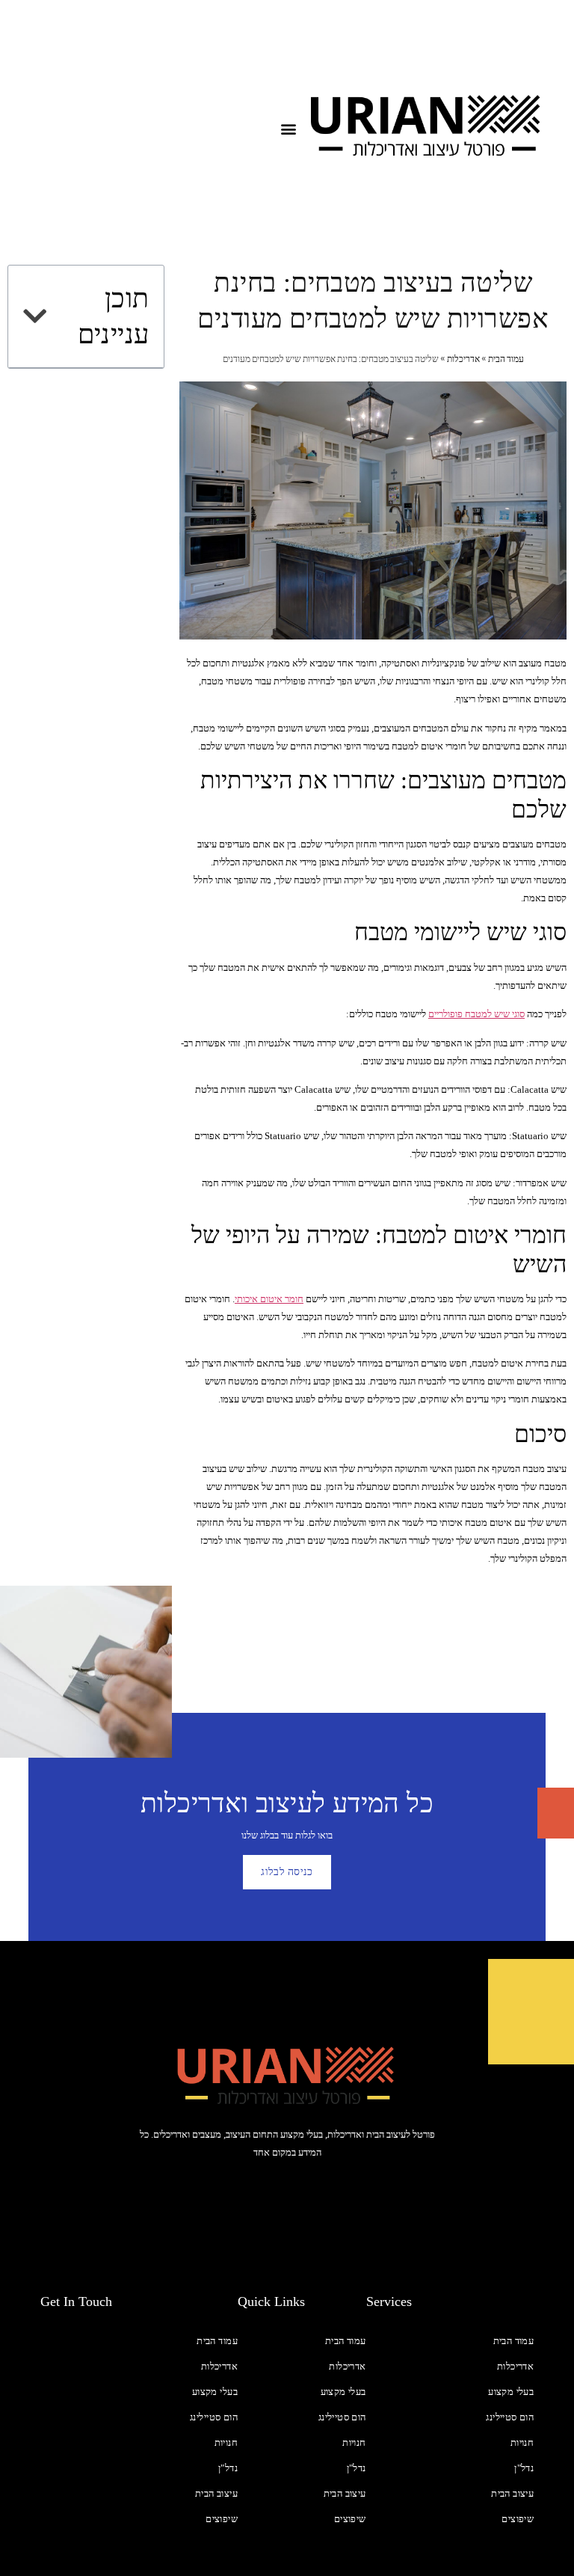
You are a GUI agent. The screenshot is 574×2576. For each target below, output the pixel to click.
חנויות (522, 2442)
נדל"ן (524, 2468)
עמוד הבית (506, 359)
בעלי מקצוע (511, 2392)
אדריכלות (463, 359)
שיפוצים (518, 2519)
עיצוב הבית (512, 2493)
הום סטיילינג (510, 2417)
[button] (289, 129)
